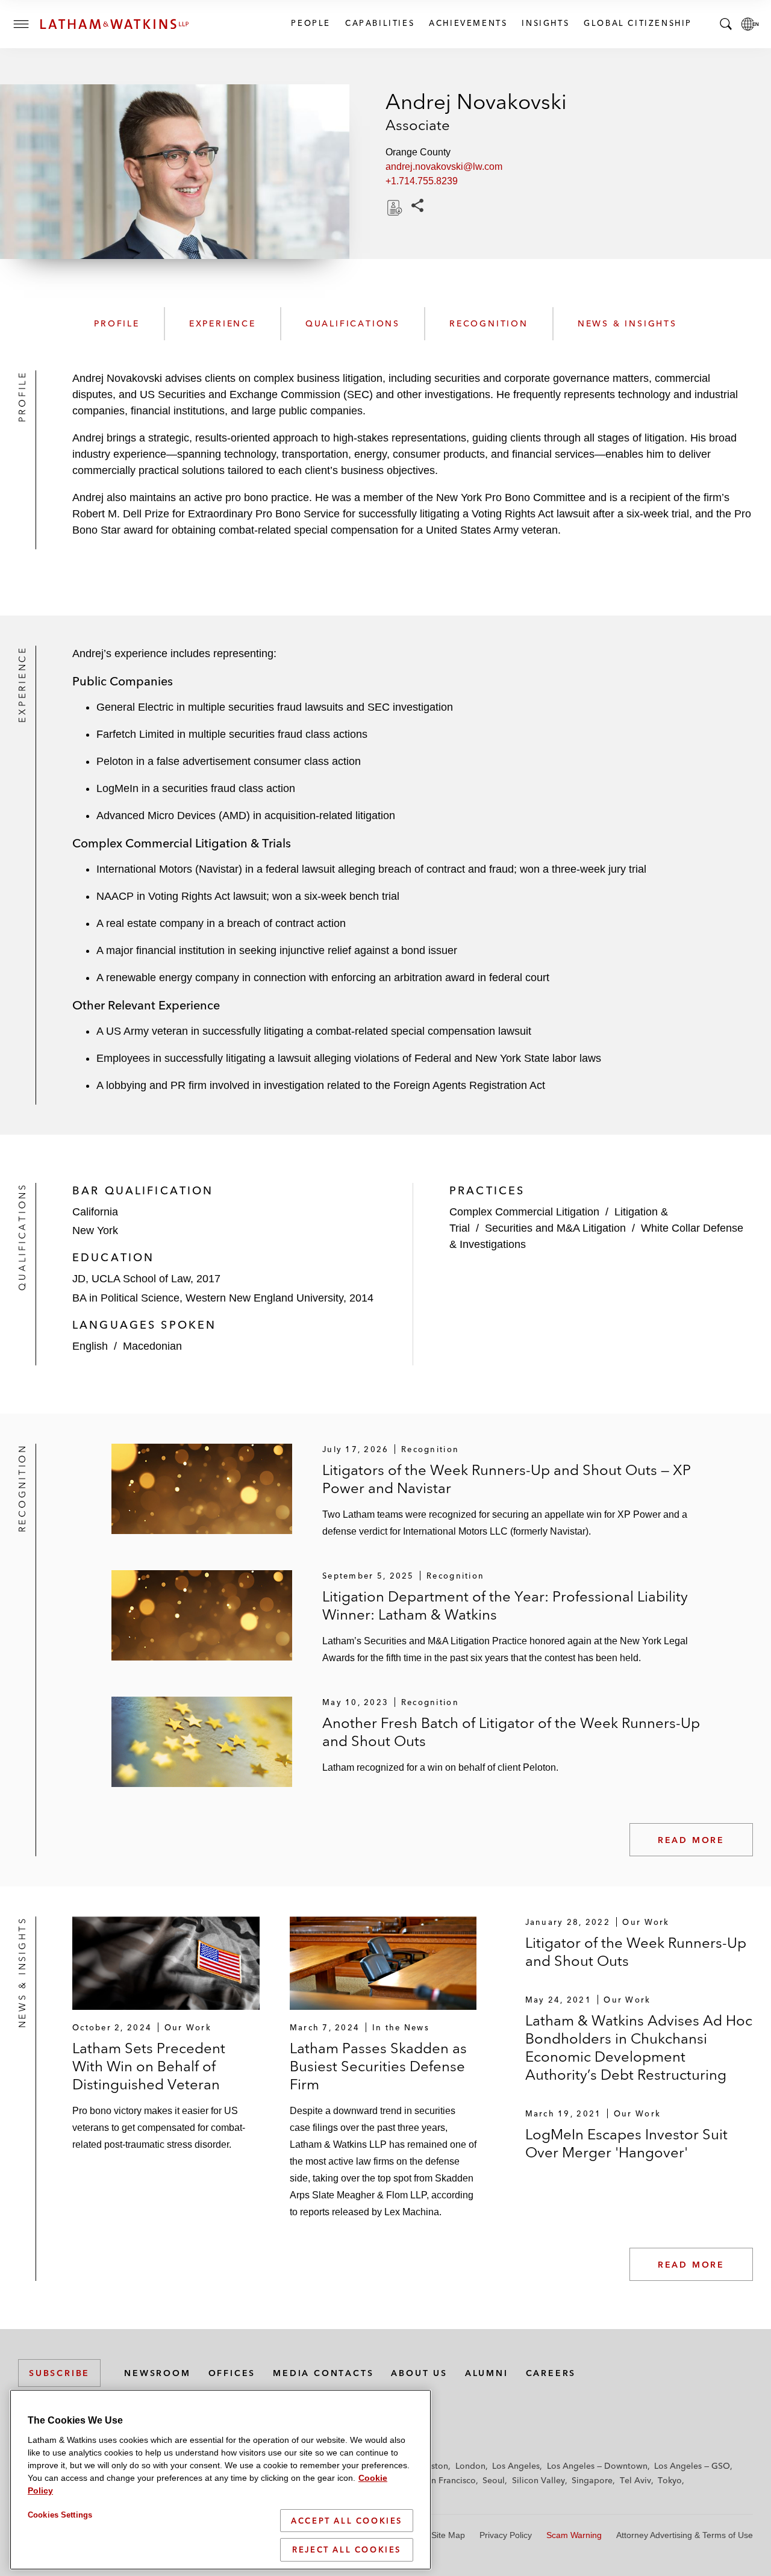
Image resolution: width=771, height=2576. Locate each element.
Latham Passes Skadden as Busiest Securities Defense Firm (378, 2066)
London (470, 2466)
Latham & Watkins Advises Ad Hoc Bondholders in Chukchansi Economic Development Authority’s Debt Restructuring (639, 2047)
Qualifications (353, 323)
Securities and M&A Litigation (555, 1228)
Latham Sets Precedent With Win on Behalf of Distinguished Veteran (149, 2066)
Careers (551, 2373)
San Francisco (449, 2480)
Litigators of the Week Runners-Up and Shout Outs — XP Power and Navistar (507, 1479)
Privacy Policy (506, 2535)
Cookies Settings (60, 2515)
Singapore (592, 2480)
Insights (545, 23)
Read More (691, 1840)
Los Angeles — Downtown (597, 2466)
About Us (419, 2373)
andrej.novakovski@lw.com (444, 167)
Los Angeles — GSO (692, 2466)
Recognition (489, 323)
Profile (117, 323)
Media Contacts (323, 2373)
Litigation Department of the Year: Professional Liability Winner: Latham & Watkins (505, 1605)
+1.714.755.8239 (422, 181)
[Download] (393, 208)
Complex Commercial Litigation (524, 1212)
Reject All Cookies (347, 2549)
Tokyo (670, 2480)
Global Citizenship (637, 23)
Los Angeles (516, 2466)
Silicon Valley (538, 2480)
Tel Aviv (635, 2480)
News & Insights (627, 323)
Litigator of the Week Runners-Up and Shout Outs (636, 1952)
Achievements (467, 23)
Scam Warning (574, 2535)
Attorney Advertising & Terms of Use (685, 2535)
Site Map (448, 2535)
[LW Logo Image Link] (114, 24)
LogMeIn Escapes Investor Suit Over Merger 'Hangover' (626, 2143)
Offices (232, 2373)
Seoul (494, 2480)
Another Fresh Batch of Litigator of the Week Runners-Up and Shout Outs (511, 1732)
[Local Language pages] (750, 24)
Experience (223, 323)
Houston (432, 2466)
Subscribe (59, 2373)
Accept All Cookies (347, 2521)
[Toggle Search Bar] (726, 24)
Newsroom (157, 2373)
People (310, 23)
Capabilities (379, 23)
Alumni (487, 2373)
